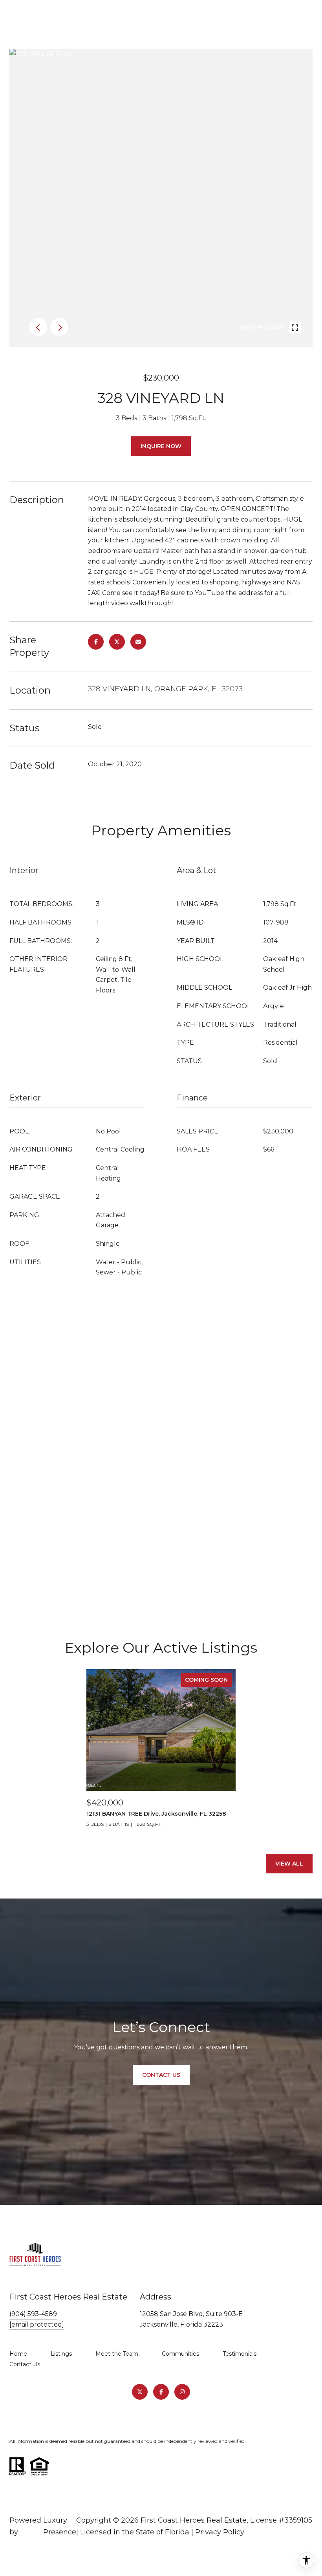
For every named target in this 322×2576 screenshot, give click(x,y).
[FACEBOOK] (161, 2392)
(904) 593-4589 (33, 2314)
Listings (61, 2354)
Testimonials (240, 2354)
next (59, 327)
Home (18, 2354)
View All (289, 1864)
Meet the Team (117, 2354)
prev (38, 327)
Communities (180, 2354)
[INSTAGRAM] (182, 2392)
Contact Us (25, 2364)
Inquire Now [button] (161, 446)
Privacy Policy (220, 2532)
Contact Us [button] (161, 2075)
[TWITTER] (140, 2392)
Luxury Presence (60, 2526)
